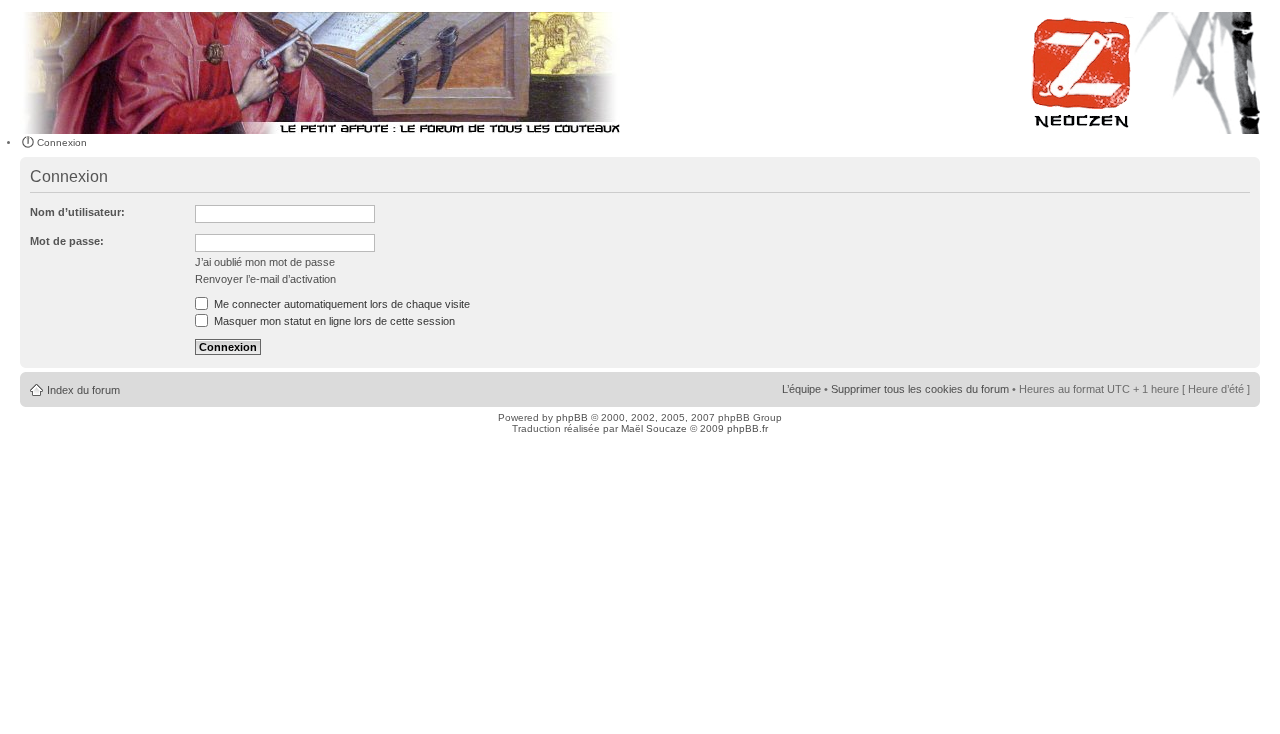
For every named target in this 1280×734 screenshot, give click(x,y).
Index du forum (83, 390)
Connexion (62, 142)
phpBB (572, 417)
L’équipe (801, 389)
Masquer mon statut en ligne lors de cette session (333, 321)
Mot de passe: (67, 241)
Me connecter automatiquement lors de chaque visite (340, 304)
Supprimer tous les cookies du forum (920, 389)
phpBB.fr (747, 428)
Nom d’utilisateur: (77, 212)
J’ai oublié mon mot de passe (265, 262)
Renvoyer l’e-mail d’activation (265, 279)
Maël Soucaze (654, 428)
